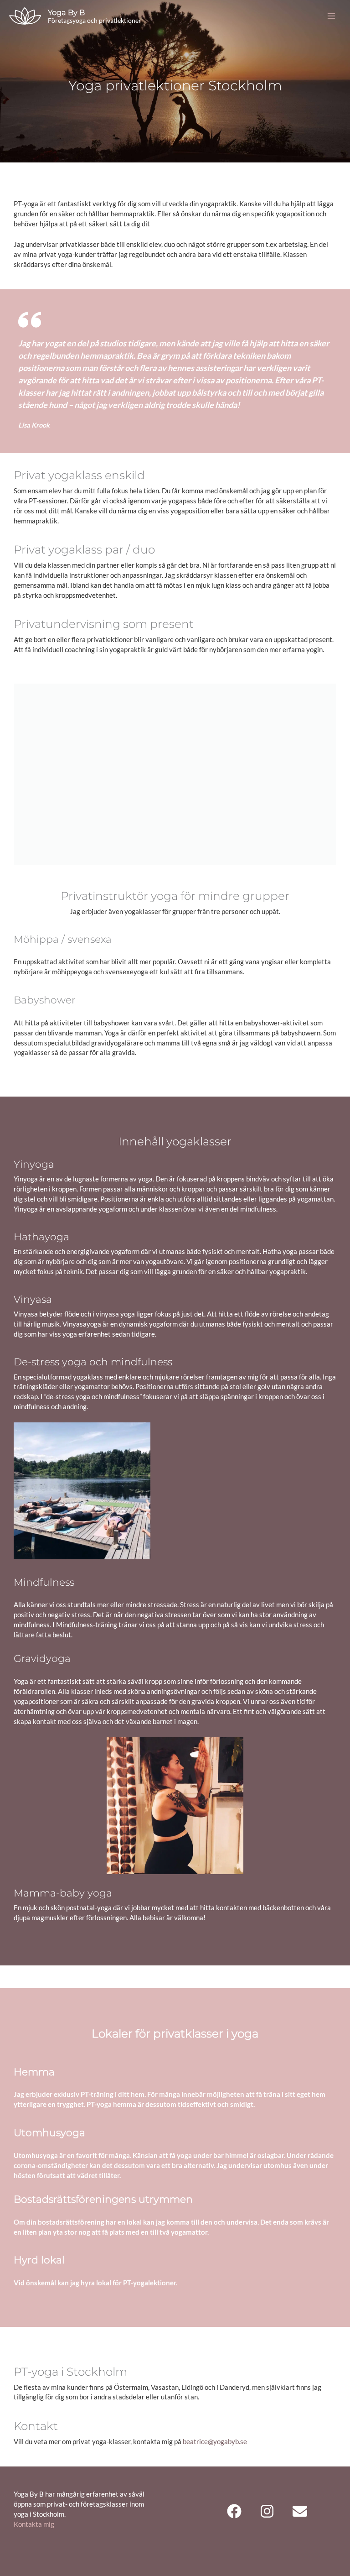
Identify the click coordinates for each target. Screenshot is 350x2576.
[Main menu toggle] (331, 16)
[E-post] (300, 2511)
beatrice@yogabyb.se (215, 2442)
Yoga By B (66, 12)
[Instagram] (267, 2511)
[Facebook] (234, 2511)
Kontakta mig (34, 2524)
